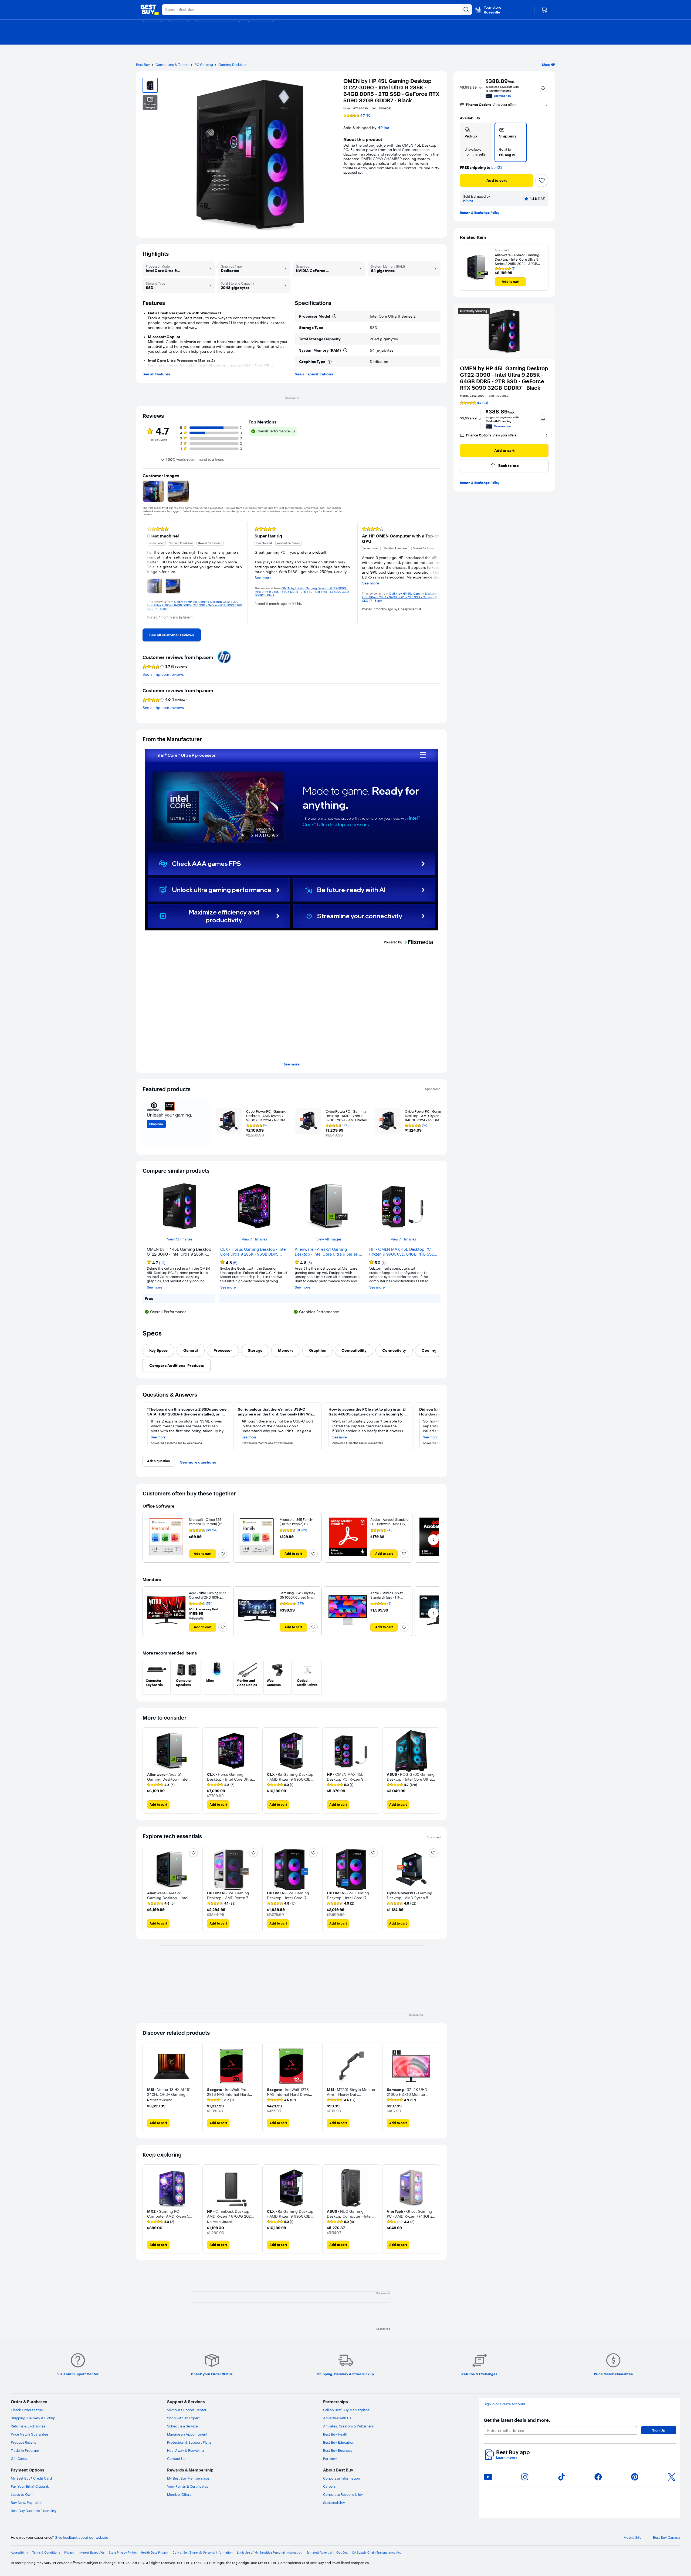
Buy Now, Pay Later (26, 2503)
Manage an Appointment (187, 2434)
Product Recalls (23, 2442)
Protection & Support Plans (189, 2442)
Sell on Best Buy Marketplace (346, 2410)
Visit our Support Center (187, 2410)
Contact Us (176, 2459)
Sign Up (659, 2430)
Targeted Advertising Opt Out (327, 2553)
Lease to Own (22, 2494)
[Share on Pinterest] (635, 2477)
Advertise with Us (337, 2418)
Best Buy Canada (667, 2538)
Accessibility (19, 2553)
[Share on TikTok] (561, 2477)
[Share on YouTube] (488, 2477)
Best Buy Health (336, 2434)
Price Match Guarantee (29, 2434)
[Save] (542, 180)
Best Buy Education (339, 2442)
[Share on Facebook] (598, 2477)
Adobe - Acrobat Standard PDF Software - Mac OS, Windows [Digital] (389, 1524)
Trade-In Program (25, 2450)
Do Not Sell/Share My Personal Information (203, 2553)
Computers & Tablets (172, 65)
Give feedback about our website (81, 2538)
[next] (436, 573)
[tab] (158, 1350)
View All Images (180, 1239)
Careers (329, 2486)
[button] (543, 88)
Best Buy (143, 65)
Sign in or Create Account (505, 2404)
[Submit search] (466, 10)
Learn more (507, 2458)
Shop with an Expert (183, 2418)
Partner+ (330, 2459)
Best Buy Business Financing (34, 2511)
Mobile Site (632, 2538)
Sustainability (334, 2503)
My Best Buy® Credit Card (31, 2478)
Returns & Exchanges (28, 2426)
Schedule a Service (182, 2426)
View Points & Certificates (188, 2486)
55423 (497, 168)
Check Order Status (27, 2410)
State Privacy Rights (123, 2553)
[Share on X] (672, 2477)
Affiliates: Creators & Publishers (348, 2426)
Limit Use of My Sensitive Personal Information (270, 2553)
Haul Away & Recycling (185, 2450)
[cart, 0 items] (544, 10)
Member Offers (179, 2494)
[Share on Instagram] (525, 2477)
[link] (172, 635)
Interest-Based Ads (92, 2553)
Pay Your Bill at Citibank (30, 2486)
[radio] (476, 142)
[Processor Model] (334, 316)
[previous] (147, 573)
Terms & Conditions (46, 2553)
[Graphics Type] (330, 362)
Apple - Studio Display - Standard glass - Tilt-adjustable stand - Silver (388, 1597)
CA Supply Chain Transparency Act (376, 2553)
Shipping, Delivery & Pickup (33, 2418)
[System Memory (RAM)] (345, 350)
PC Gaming (204, 65)
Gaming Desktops (233, 65)
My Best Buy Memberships (188, 2478)
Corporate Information (342, 2478)
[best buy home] (150, 10)
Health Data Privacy (155, 2553)
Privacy (69, 2553)
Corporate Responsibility (343, 2494)
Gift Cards (19, 2459)
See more (292, 1064)
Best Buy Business (338, 2450)
